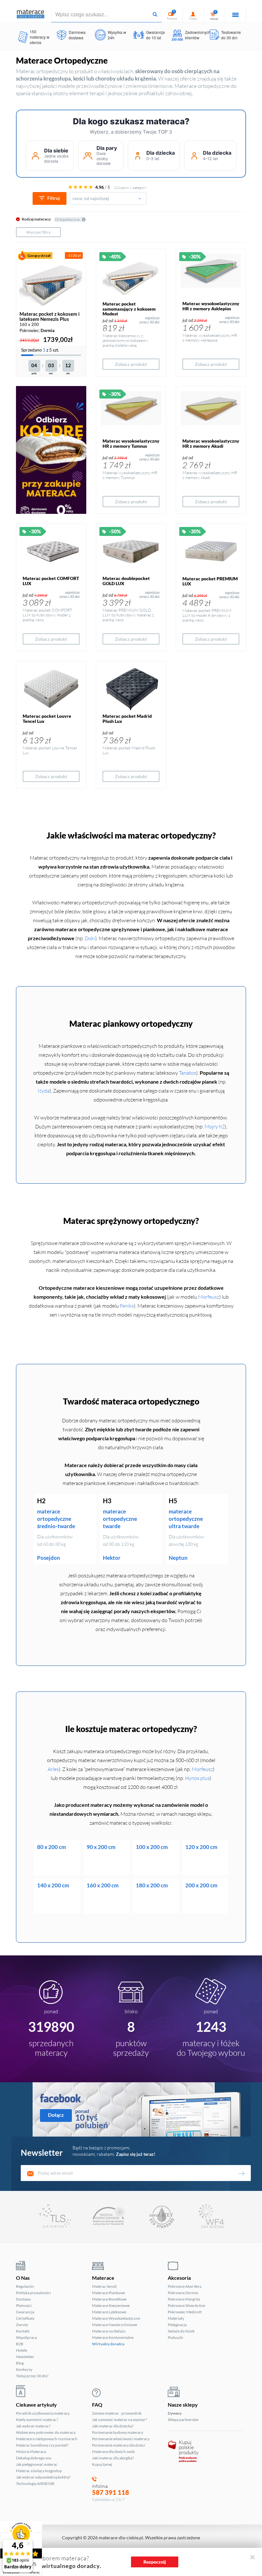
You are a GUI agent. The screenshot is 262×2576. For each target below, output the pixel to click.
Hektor (112, 1558)
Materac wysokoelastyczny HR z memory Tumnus (131, 443)
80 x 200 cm (51, 1847)
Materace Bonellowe (109, 2299)
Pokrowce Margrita (184, 2299)
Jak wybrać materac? (33, 2426)
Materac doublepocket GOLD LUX (126, 581)
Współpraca (26, 2337)
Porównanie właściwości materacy (121, 2439)
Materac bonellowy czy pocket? (42, 2445)
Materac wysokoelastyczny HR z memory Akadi (211, 443)
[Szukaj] (155, 14)
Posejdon (49, 1558)
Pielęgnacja (177, 2325)
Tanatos (188, 1073)
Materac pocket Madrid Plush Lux (127, 718)
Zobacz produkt (131, 364)
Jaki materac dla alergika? (113, 2458)
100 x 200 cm (152, 1847)
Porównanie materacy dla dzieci (119, 2445)
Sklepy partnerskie (183, 2420)
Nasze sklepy (183, 2405)
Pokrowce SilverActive (186, 2305)
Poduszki (175, 2337)
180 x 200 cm (152, 1885)
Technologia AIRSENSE (35, 2483)
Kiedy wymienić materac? (37, 2420)
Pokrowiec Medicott (185, 2312)
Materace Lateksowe (109, 2312)
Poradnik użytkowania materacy (43, 2413)
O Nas (23, 2278)
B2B (20, 2344)
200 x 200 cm (201, 1885)
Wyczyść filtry (38, 232)
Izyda (44, 1091)
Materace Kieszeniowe (111, 2305)
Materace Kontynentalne (113, 2337)
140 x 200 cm (53, 1885)
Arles (53, 1769)
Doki (90, 938)
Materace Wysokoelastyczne (116, 2318)
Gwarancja (25, 2312)
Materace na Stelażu (109, 2331)
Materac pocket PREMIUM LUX (210, 581)
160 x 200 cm (103, 1885)
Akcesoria (179, 2278)
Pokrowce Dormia (183, 2293)
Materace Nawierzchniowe (115, 2325)
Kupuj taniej (102, 2464)
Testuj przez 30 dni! (32, 2376)
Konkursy (24, 2369)
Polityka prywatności (33, 2293)
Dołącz (56, 2115)
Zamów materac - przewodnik (117, 2413)
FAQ (97, 2405)
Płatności (24, 2305)
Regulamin (25, 2286)
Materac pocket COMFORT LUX (51, 581)
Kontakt (23, 2331)
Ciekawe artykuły (36, 2405)
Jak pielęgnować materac (37, 2464)
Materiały (176, 2318)
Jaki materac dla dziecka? (113, 2426)
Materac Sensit (104, 2286)
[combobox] (108, 198)
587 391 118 (111, 2492)
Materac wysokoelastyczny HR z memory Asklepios (211, 306)
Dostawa (23, 2299)
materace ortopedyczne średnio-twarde (56, 1519)
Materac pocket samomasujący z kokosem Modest (129, 309)
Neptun (178, 1558)
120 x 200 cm (201, 1847)
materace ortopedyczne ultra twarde (186, 1519)
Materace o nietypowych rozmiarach (47, 2439)
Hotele (22, 2350)
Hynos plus (197, 1778)
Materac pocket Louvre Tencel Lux (47, 718)
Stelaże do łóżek (181, 2331)
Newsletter (25, 2357)
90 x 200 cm (101, 1847)
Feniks (127, 1306)
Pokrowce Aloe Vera (185, 2286)
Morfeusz (209, 1297)
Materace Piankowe (108, 2293)
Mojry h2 (215, 1126)
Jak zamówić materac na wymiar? (119, 2420)
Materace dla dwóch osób (113, 2452)
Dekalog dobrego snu (34, 2458)
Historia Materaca (31, 2452)
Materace (103, 2278)
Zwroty (22, 2325)
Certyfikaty (25, 2318)
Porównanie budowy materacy (118, 2432)
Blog (20, 2363)
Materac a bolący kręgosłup (39, 2471)
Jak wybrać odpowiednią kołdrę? (43, 2477)
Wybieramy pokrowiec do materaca (46, 2432)
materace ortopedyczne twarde (120, 1519)
